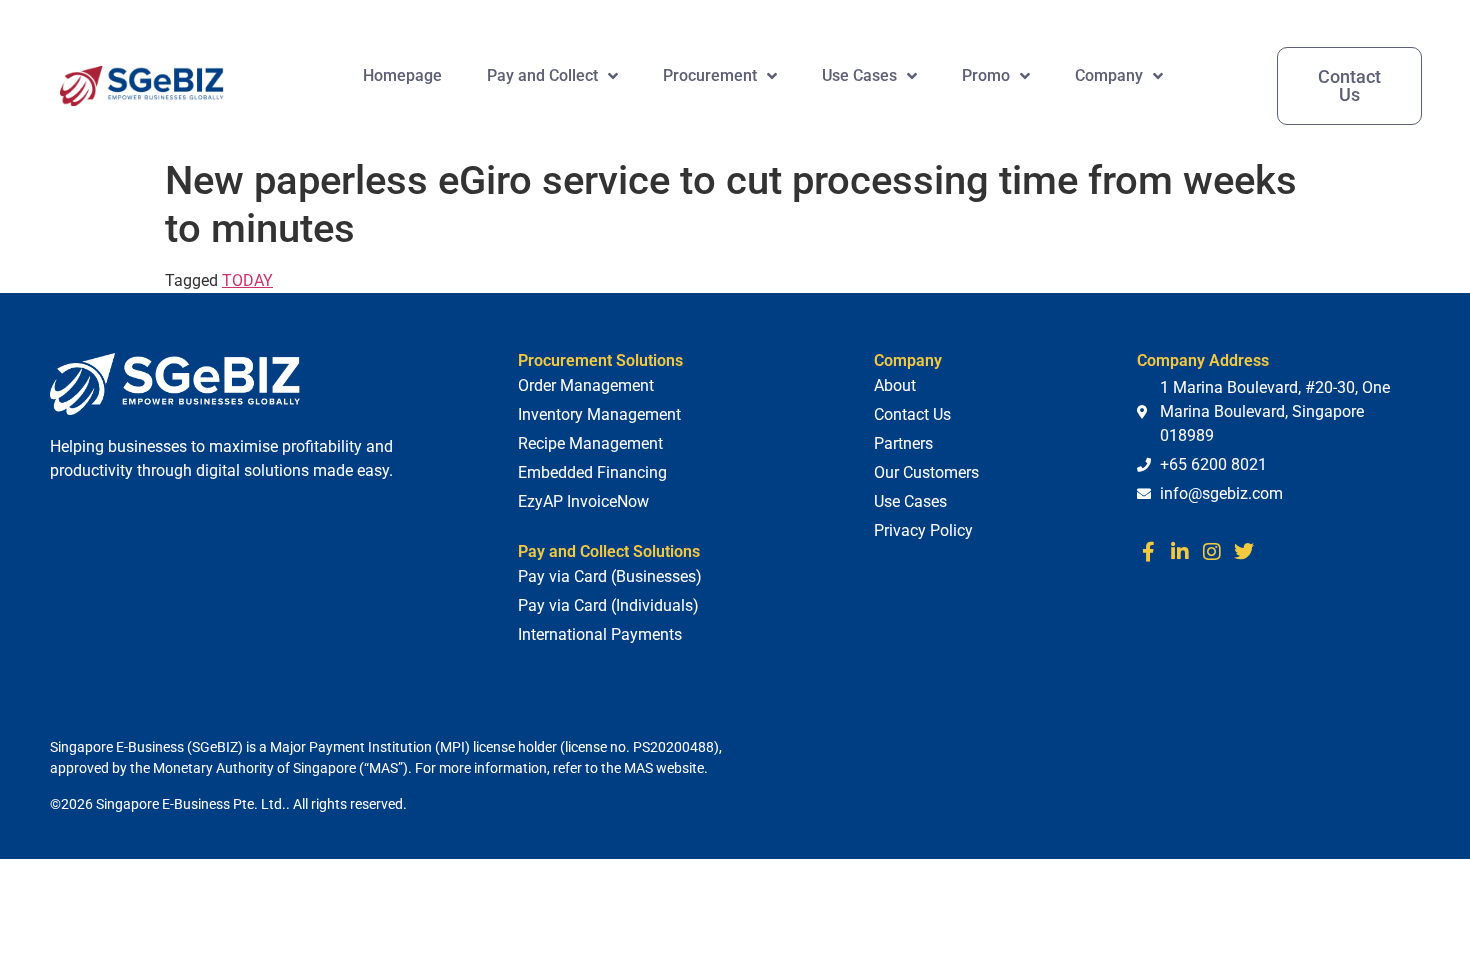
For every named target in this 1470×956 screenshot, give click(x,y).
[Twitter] (1244, 552)
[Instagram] (1212, 552)
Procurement (710, 75)
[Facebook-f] (1148, 552)
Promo (986, 75)
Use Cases (859, 75)
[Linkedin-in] (1180, 552)
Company (1109, 75)
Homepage (402, 75)
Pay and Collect (542, 75)
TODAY (247, 280)
